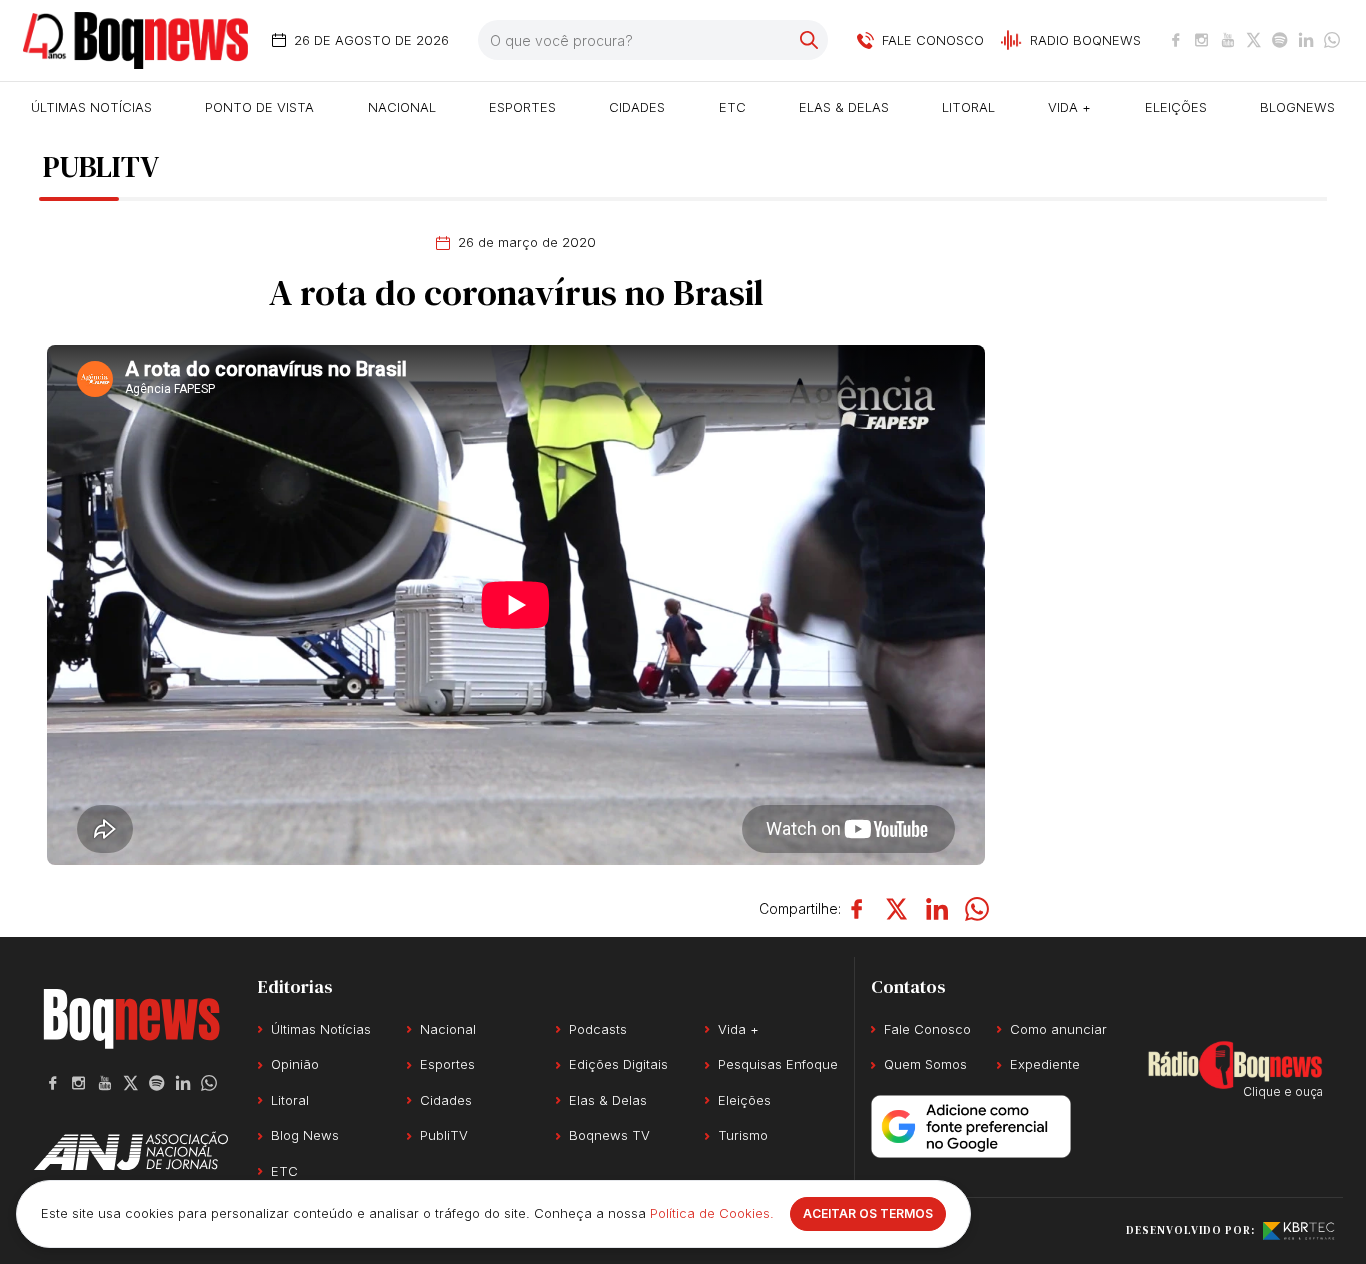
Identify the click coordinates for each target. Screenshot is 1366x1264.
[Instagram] (1202, 40)
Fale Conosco (927, 1029)
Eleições (1176, 107)
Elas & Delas (844, 107)
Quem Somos (925, 1064)
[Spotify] (1280, 40)
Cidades (637, 107)
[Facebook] (1176, 40)
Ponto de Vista (259, 107)
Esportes (522, 107)
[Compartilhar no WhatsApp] (977, 909)
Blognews (1297, 107)
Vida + (1069, 107)
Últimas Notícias (91, 107)
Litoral (968, 107)
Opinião (295, 1064)
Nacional (402, 107)
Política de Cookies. (712, 1213)
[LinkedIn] (1306, 40)
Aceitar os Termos (868, 1213)
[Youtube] (1228, 40)
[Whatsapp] (1332, 40)
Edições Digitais (618, 1064)
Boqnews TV (609, 1135)
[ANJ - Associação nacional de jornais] (131, 1151)
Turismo (743, 1135)
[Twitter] (1254, 40)
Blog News (305, 1135)
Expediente (1045, 1064)
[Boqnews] (135, 40)
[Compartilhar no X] (897, 909)
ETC (732, 107)
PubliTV (444, 1135)
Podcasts (598, 1029)
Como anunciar (1058, 1029)
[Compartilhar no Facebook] (857, 909)
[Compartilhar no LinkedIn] (937, 909)
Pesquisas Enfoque (778, 1064)
